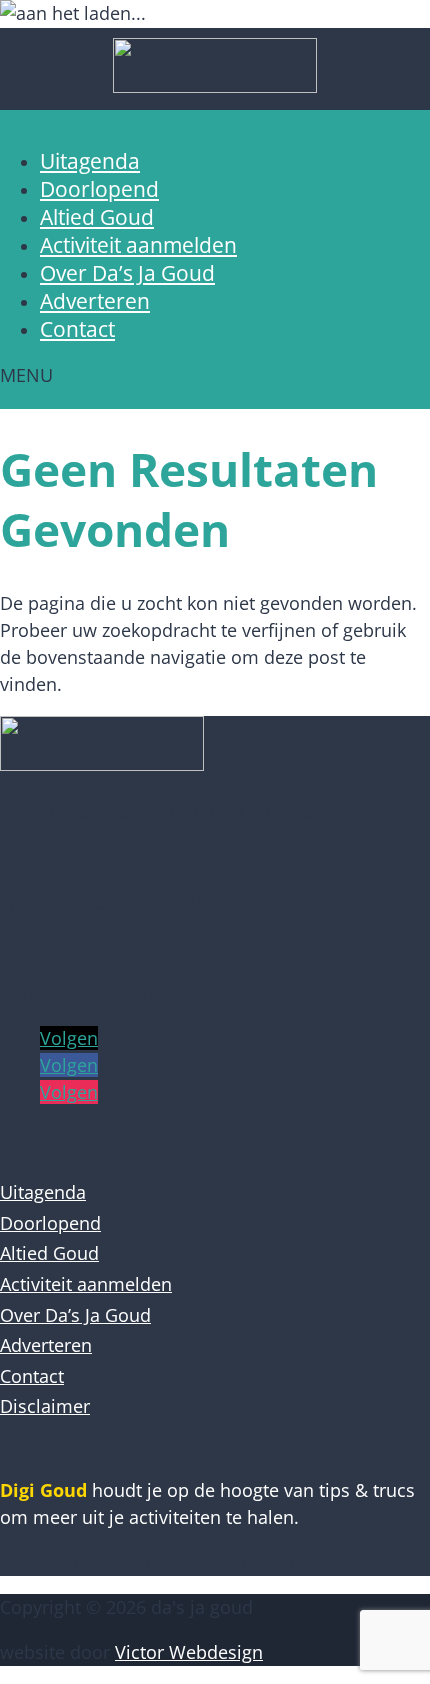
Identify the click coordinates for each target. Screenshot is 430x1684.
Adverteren (95, 301)
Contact (77, 329)
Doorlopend (99, 189)
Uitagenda (90, 161)
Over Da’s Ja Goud (127, 273)
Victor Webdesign (189, 1652)
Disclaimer (45, 1406)
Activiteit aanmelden (138, 245)
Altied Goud (97, 217)
